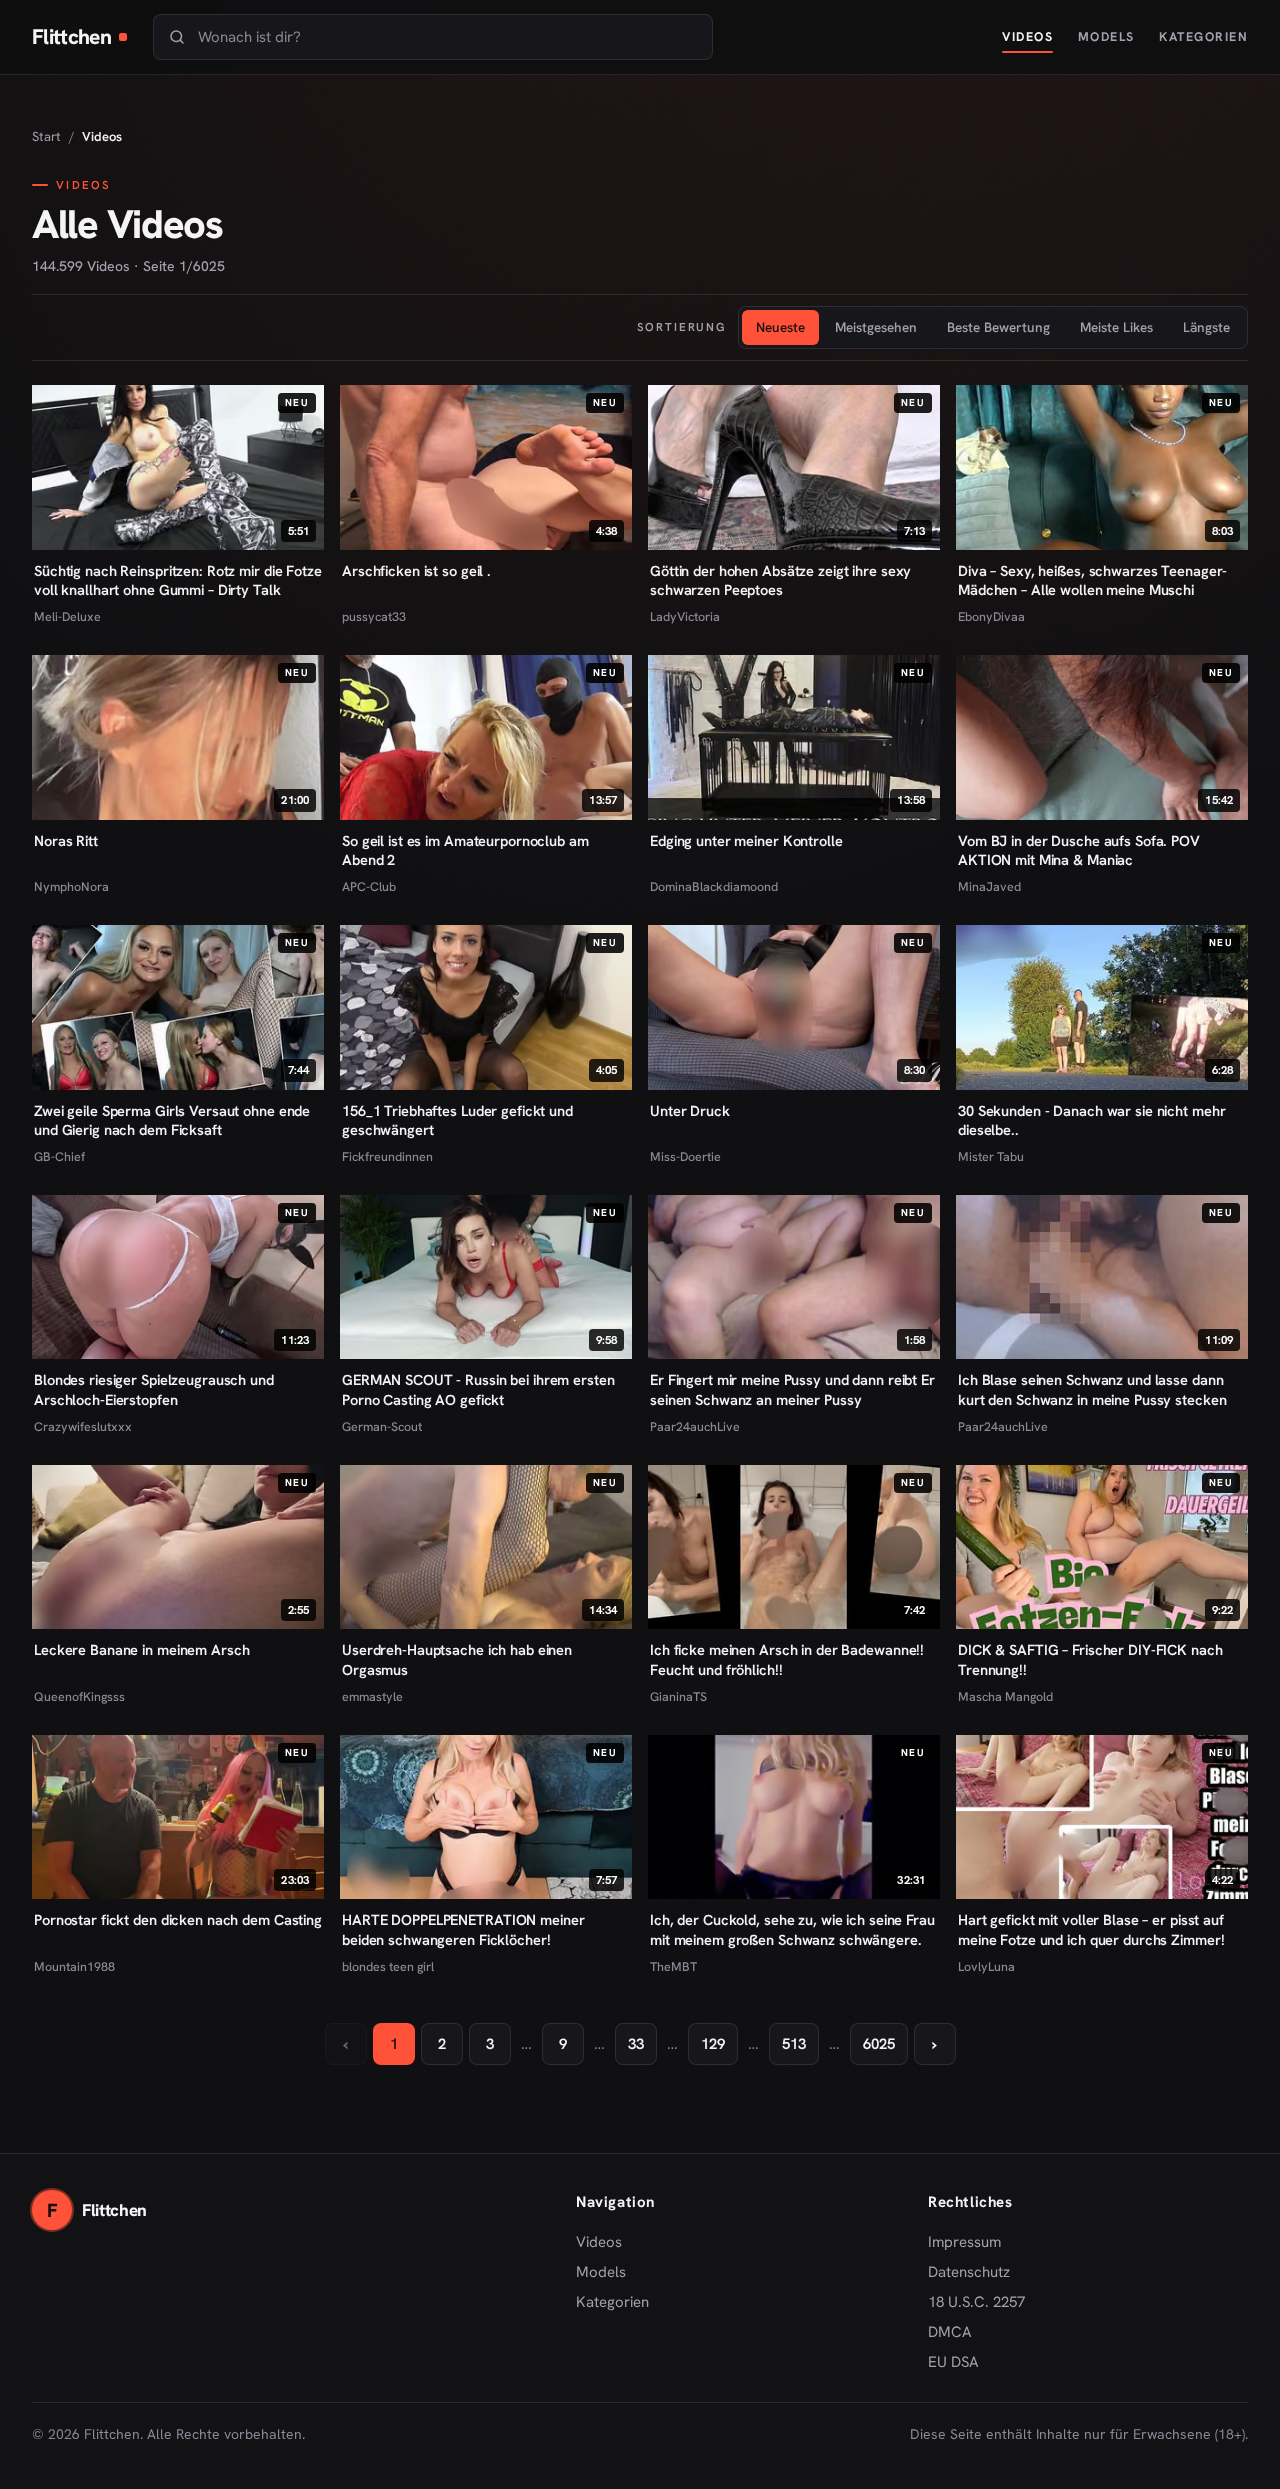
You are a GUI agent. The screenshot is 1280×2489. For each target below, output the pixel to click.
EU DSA (953, 2362)
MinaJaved (989, 886)
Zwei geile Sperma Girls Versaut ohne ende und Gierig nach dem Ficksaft (172, 1120)
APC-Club (369, 886)
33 (636, 2044)
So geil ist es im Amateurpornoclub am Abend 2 (465, 850)
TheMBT (673, 1966)
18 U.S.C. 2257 (976, 2302)
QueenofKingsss (79, 1696)
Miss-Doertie (685, 1156)
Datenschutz (969, 2272)
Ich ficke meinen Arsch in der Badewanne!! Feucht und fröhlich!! (787, 1659)
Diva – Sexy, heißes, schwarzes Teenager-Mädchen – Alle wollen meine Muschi (1092, 580)
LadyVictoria (685, 616)
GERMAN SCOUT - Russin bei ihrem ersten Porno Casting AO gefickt (478, 1389)
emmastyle (372, 1696)
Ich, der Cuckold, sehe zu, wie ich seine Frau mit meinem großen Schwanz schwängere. (792, 1929)
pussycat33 (374, 616)
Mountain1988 (74, 1966)
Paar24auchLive (695, 1426)
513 (794, 2044)
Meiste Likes (1116, 327)
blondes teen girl (388, 1966)
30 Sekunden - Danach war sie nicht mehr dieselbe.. (1091, 1120)
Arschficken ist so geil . (416, 570)
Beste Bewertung (998, 327)
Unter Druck (690, 1110)
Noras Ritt (66, 840)
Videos (1027, 36)
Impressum (964, 2242)
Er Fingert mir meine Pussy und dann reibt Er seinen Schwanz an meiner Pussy (792, 1389)
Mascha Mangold (1005, 1696)
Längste (1206, 327)
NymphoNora (71, 886)
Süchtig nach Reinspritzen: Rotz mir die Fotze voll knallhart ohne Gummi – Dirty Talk (178, 580)
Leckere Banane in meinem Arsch (142, 1649)
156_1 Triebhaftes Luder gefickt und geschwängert (457, 1120)
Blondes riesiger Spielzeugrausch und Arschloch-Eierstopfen (154, 1389)
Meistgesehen (876, 327)
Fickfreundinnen (387, 1156)
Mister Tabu (991, 1156)
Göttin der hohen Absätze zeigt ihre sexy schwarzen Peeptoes (780, 580)
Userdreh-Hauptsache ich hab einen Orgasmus (457, 1659)
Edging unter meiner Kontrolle (746, 840)
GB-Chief (59, 1156)
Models (1106, 36)
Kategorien (1203, 36)
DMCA (950, 2332)
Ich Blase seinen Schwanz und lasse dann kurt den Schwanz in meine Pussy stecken (1092, 1389)
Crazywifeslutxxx (83, 1426)
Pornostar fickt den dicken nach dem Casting (178, 1919)
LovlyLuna (986, 1966)
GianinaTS (678, 1696)
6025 (879, 2044)
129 (713, 2044)
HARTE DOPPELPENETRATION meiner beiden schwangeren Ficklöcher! (463, 1929)
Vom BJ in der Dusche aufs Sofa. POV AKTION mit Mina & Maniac (1079, 850)
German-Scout (382, 1426)
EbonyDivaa (991, 616)
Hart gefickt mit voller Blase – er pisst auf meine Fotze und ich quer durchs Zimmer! (1091, 1929)
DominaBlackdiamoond (714, 886)
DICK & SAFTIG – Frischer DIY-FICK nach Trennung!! (1090, 1659)
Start (46, 136)
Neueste (780, 327)
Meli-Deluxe (67, 616)
